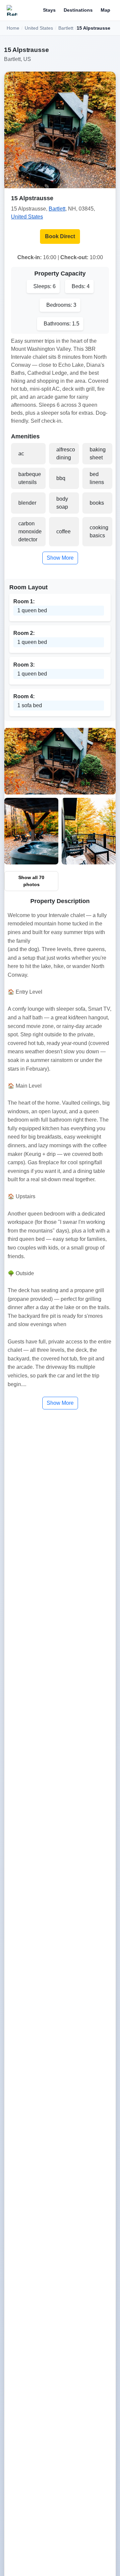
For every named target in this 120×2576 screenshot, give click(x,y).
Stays (49, 10)
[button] (60, 130)
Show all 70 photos (31, 881)
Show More (60, 558)
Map (105, 10)
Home (13, 28)
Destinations (78, 10)
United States (39, 28)
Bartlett (66, 28)
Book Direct (60, 236)
